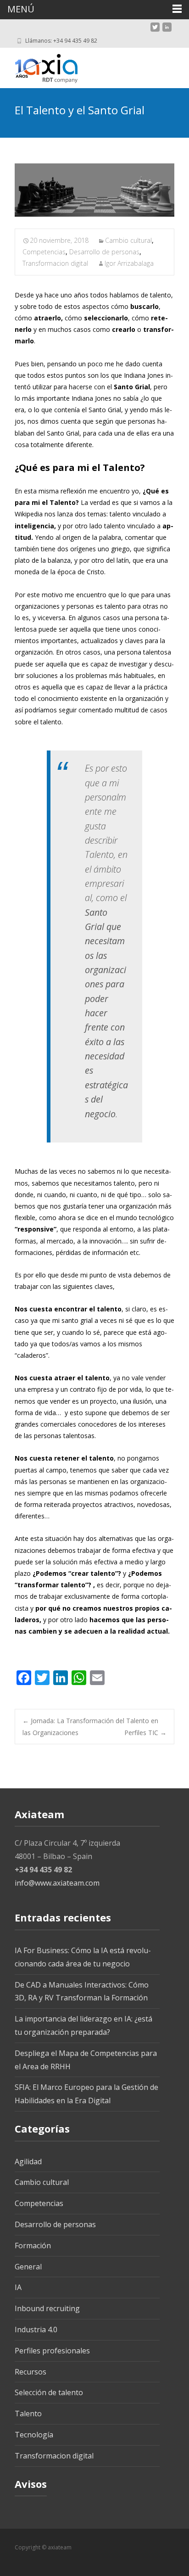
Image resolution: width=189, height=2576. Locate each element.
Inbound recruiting (47, 2308)
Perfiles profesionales (52, 2351)
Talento (28, 2414)
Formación (33, 2246)
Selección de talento (49, 2392)
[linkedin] (167, 31)
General (28, 2267)
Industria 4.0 (36, 2330)
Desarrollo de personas (104, 252)
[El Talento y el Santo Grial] (94, 190)
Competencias (44, 252)
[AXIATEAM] (39, 66)
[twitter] (155, 31)
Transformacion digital (55, 263)
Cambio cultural (128, 240)
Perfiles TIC (145, 1733)
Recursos (31, 2372)
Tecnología (34, 2435)
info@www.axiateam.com (57, 1883)
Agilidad (28, 2162)
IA (18, 2287)
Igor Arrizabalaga (129, 263)
